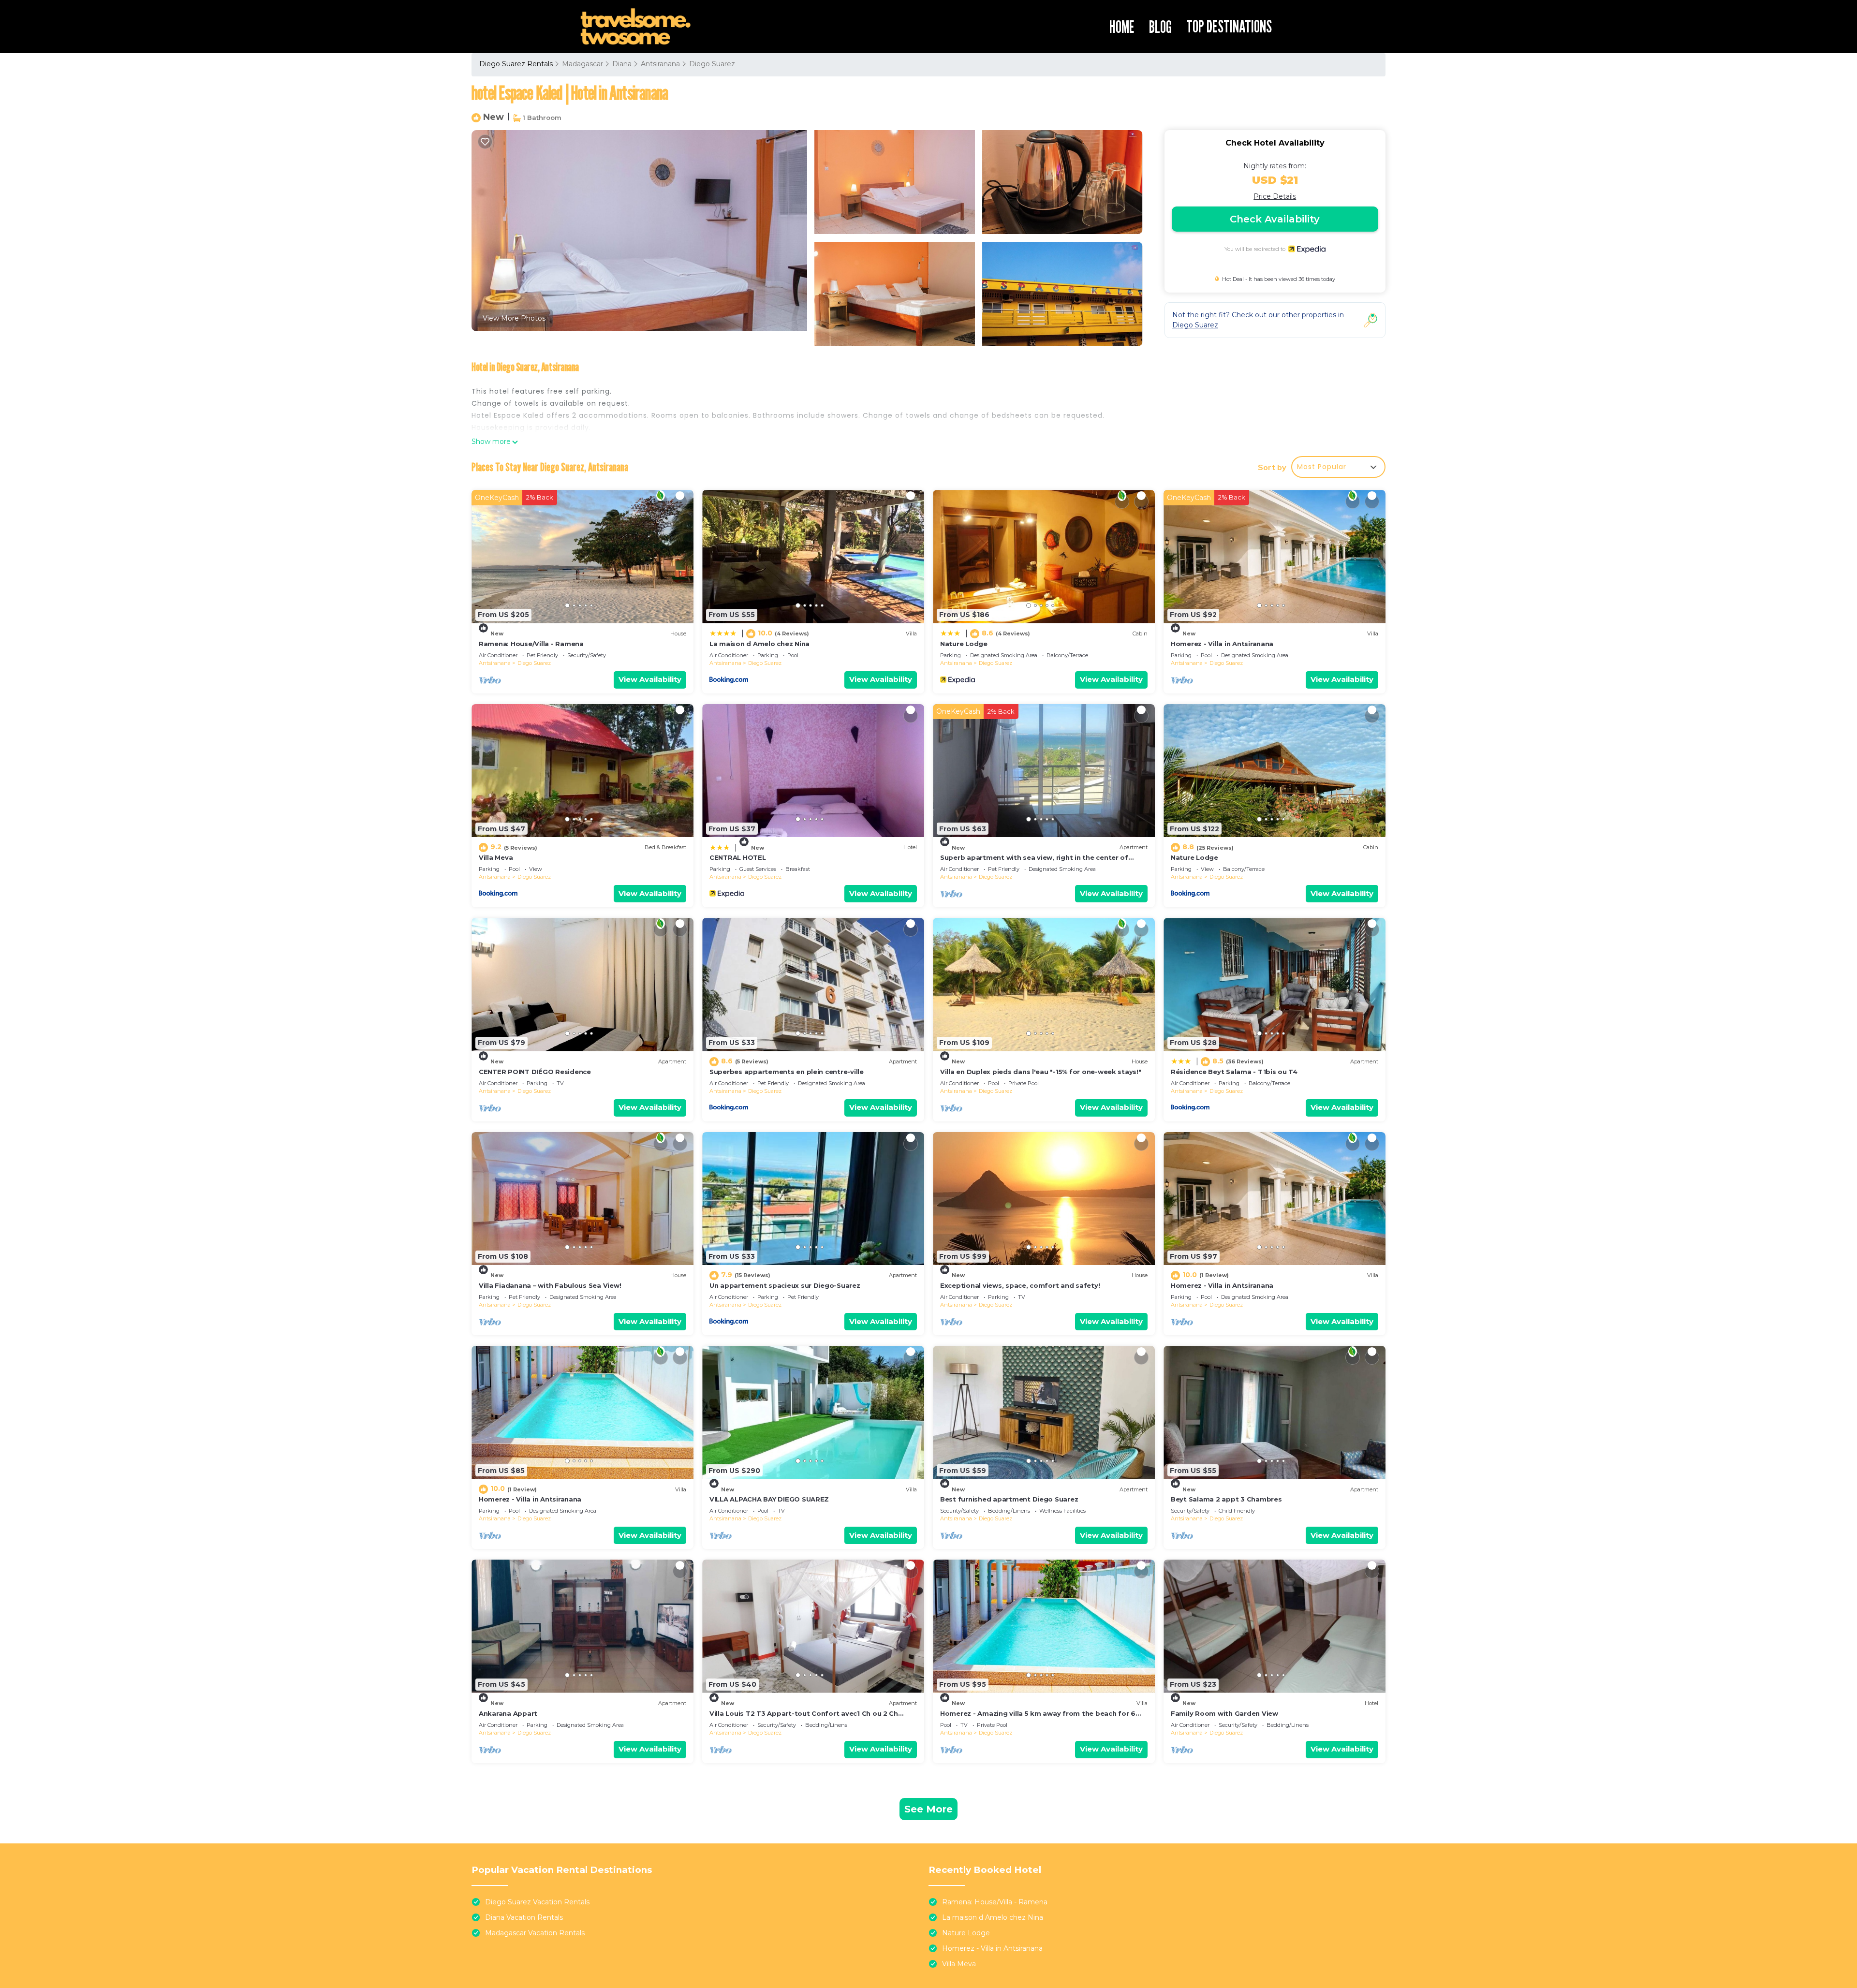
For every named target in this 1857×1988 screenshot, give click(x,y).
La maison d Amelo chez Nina (759, 644)
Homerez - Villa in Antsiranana (1222, 644)
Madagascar (582, 64)
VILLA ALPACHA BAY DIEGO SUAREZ (769, 1499)
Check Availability (1275, 219)
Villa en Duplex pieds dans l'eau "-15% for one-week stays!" (1041, 1072)
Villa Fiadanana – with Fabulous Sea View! (550, 1285)
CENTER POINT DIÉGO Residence (535, 1072)
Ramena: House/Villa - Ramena (531, 644)
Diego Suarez (712, 64)
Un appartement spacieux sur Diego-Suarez (785, 1285)
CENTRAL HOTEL (738, 857)
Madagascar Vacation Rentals (535, 1933)
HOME (1122, 27)
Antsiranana (660, 64)
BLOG (1160, 27)
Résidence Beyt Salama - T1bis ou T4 (1234, 1072)
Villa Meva (496, 857)
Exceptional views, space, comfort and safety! (1020, 1285)
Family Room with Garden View (1224, 1713)
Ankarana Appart (508, 1713)
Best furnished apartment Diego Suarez (1009, 1499)
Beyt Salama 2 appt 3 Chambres (1226, 1499)
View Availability (650, 679)
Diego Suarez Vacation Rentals (537, 1902)
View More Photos (514, 318)
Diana (622, 64)
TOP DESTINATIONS (1229, 26)
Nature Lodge (964, 644)
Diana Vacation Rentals (524, 1917)
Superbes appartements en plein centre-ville (787, 1072)
